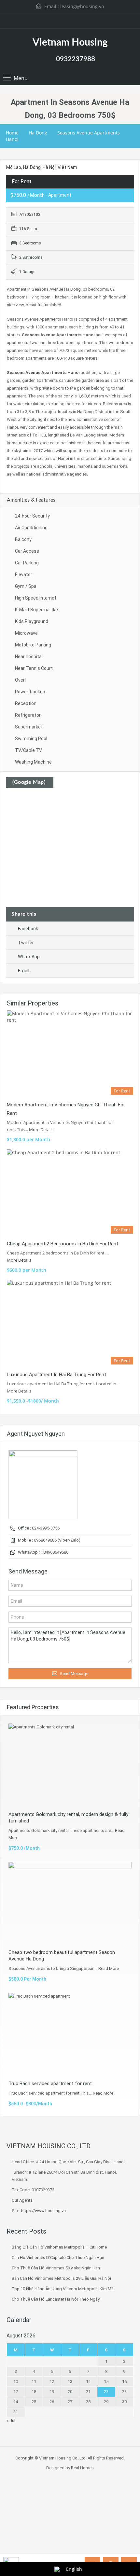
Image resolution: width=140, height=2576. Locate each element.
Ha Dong (38, 133)
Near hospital (29, 657)
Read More (109, 1968)
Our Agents (22, 2200)
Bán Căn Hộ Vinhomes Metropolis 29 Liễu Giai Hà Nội (61, 2278)
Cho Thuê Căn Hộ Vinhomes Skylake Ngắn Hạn (56, 2268)
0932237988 (76, 59)
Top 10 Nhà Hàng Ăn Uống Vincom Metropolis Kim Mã (63, 2289)
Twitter (26, 943)
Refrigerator (28, 715)
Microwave (26, 633)
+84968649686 (55, 1552)
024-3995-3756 (46, 1528)
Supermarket (29, 727)
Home (12, 133)
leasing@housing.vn (82, 6)
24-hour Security (32, 516)
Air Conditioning (31, 528)
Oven (20, 680)
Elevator (24, 575)
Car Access (27, 551)
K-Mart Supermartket (37, 610)
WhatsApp (29, 957)
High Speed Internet (36, 598)
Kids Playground (32, 621)
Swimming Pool (31, 739)
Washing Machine (33, 762)
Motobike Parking (33, 645)
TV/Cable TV (28, 750)
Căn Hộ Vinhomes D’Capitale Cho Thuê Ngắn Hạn (58, 2257)
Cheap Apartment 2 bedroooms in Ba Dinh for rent (63, 1244)
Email (24, 971)
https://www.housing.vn (43, 2211)
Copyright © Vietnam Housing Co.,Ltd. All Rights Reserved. (70, 2458)
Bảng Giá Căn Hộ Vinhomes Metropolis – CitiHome (59, 2247)
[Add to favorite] (13, 174)
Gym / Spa (26, 586)
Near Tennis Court (34, 668)
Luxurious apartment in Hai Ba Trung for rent (56, 1375)
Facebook (28, 929)
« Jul (11, 2421)
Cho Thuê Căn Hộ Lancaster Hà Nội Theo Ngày (56, 2299)
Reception (26, 703)
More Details (42, 1129)
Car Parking (27, 563)
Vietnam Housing (70, 43)
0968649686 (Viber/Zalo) (57, 1540)
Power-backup (30, 692)
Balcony (23, 539)
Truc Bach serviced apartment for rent (50, 2084)
